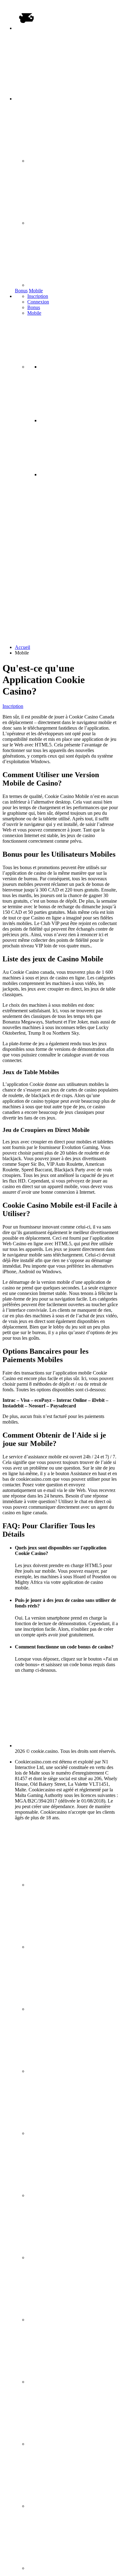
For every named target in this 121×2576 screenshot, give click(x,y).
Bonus (21, 291)
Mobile (36, 291)
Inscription (38, 296)
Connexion (38, 302)
